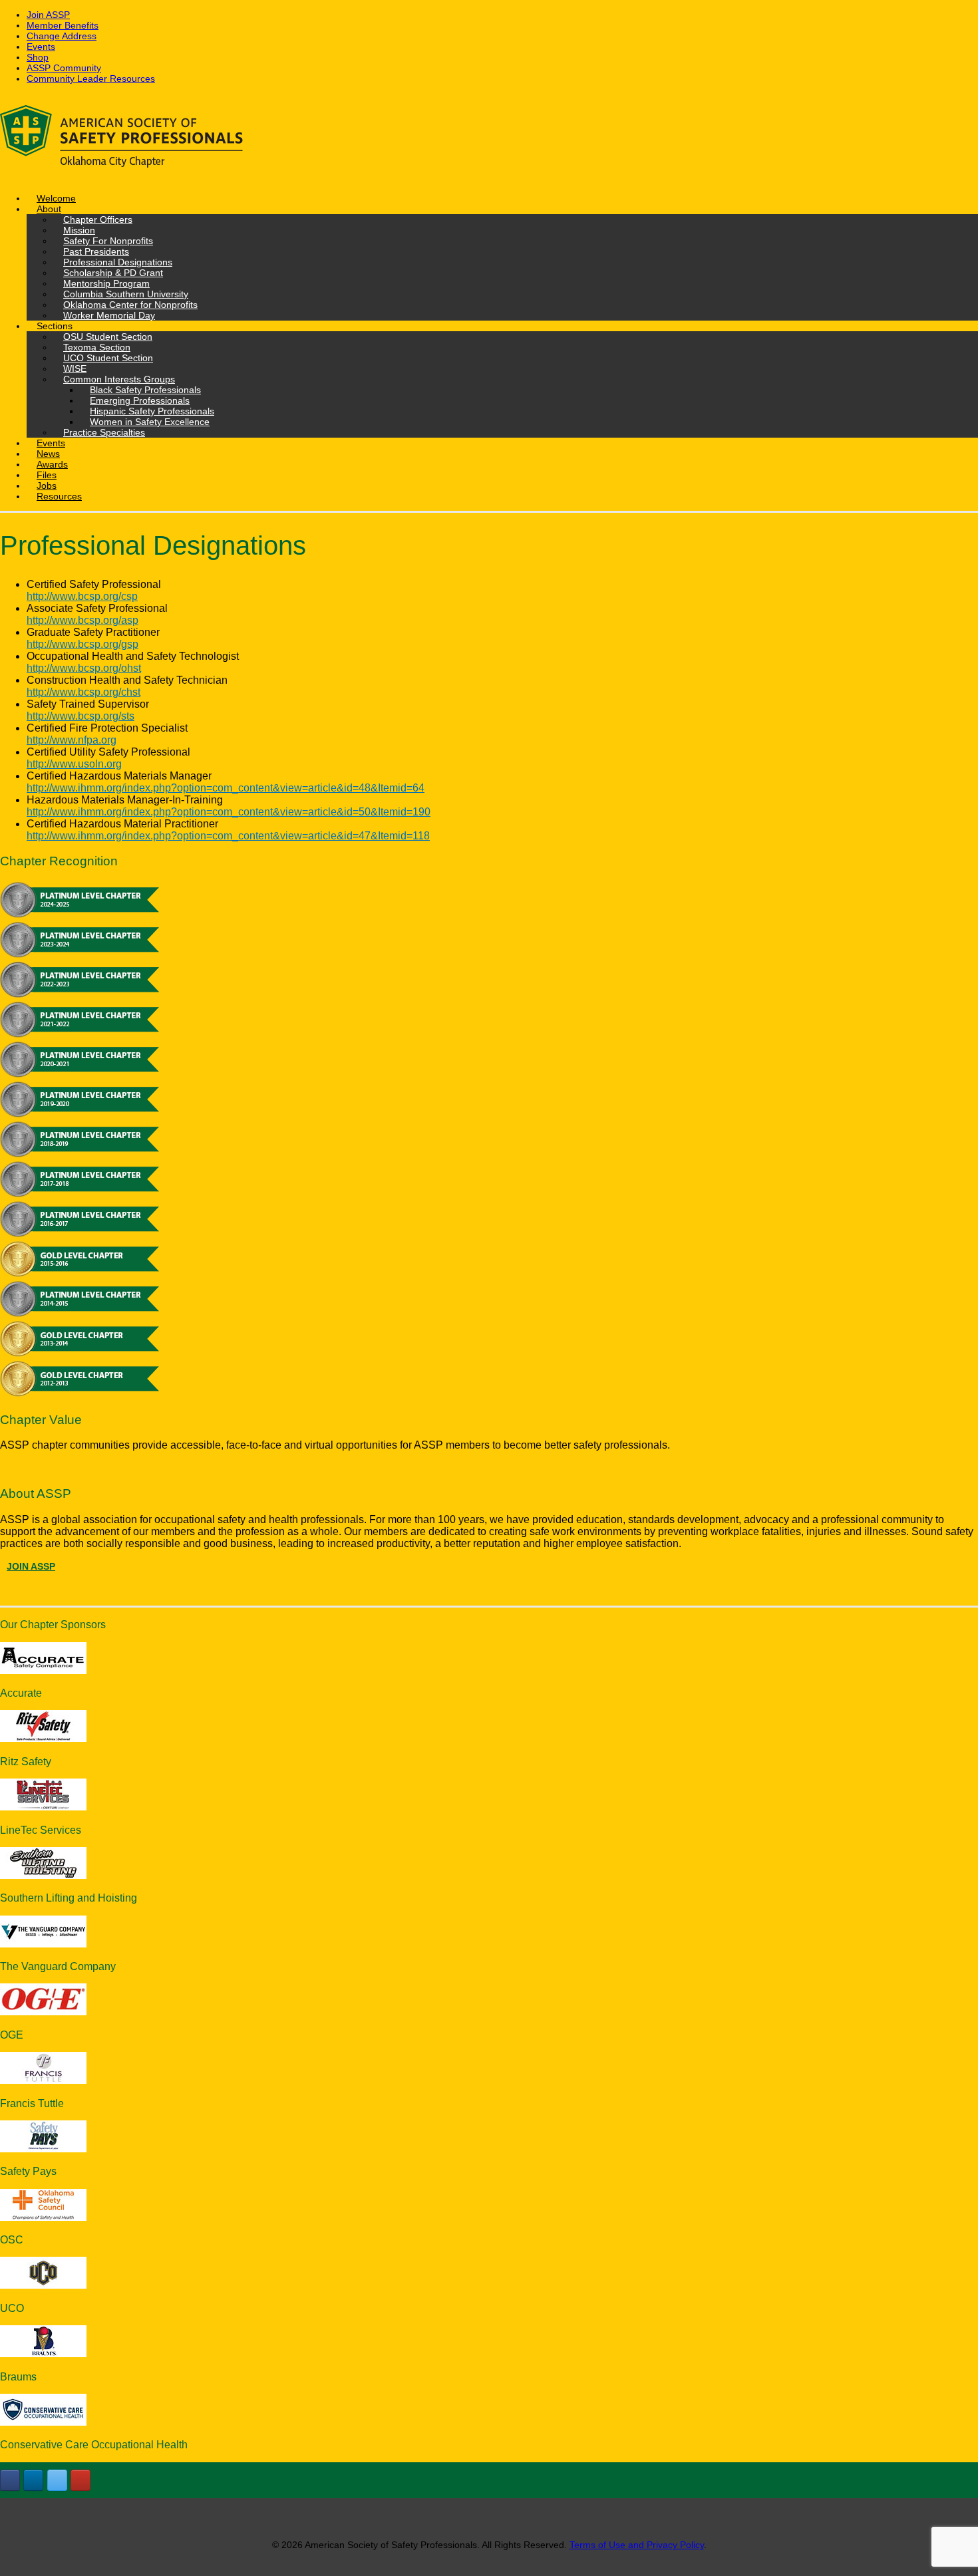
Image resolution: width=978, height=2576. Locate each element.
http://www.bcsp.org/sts (81, 716)
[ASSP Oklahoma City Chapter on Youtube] (81, 2480)
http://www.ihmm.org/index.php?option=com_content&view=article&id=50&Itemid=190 (229, 812)
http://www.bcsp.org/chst (83, 692)
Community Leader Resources (91, 78)
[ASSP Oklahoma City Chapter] (489, 138)
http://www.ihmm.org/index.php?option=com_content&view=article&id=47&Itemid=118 (228, 836)
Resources (59, 496)
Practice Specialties (104, 432)
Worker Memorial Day (109, 315)
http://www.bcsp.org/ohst (84, 668)
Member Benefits (63, 25)
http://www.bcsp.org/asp (82, 620)
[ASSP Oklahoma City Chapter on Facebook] (10, 2480)
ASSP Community (64, 68)
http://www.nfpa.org (72, 740)
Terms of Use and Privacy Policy (637, 2545)
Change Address (62, 36)
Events (41, 47)
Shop (38, 57)
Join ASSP (48, 15)
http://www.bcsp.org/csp (82, 596)
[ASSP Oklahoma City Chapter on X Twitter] (57, 2480)
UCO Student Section (108, 358)
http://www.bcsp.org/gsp (82, 644)
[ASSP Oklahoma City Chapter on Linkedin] (33, 2480)
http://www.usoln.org (74, 764)
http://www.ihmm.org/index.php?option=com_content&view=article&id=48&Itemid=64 (226, 788)
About (49, 209)
